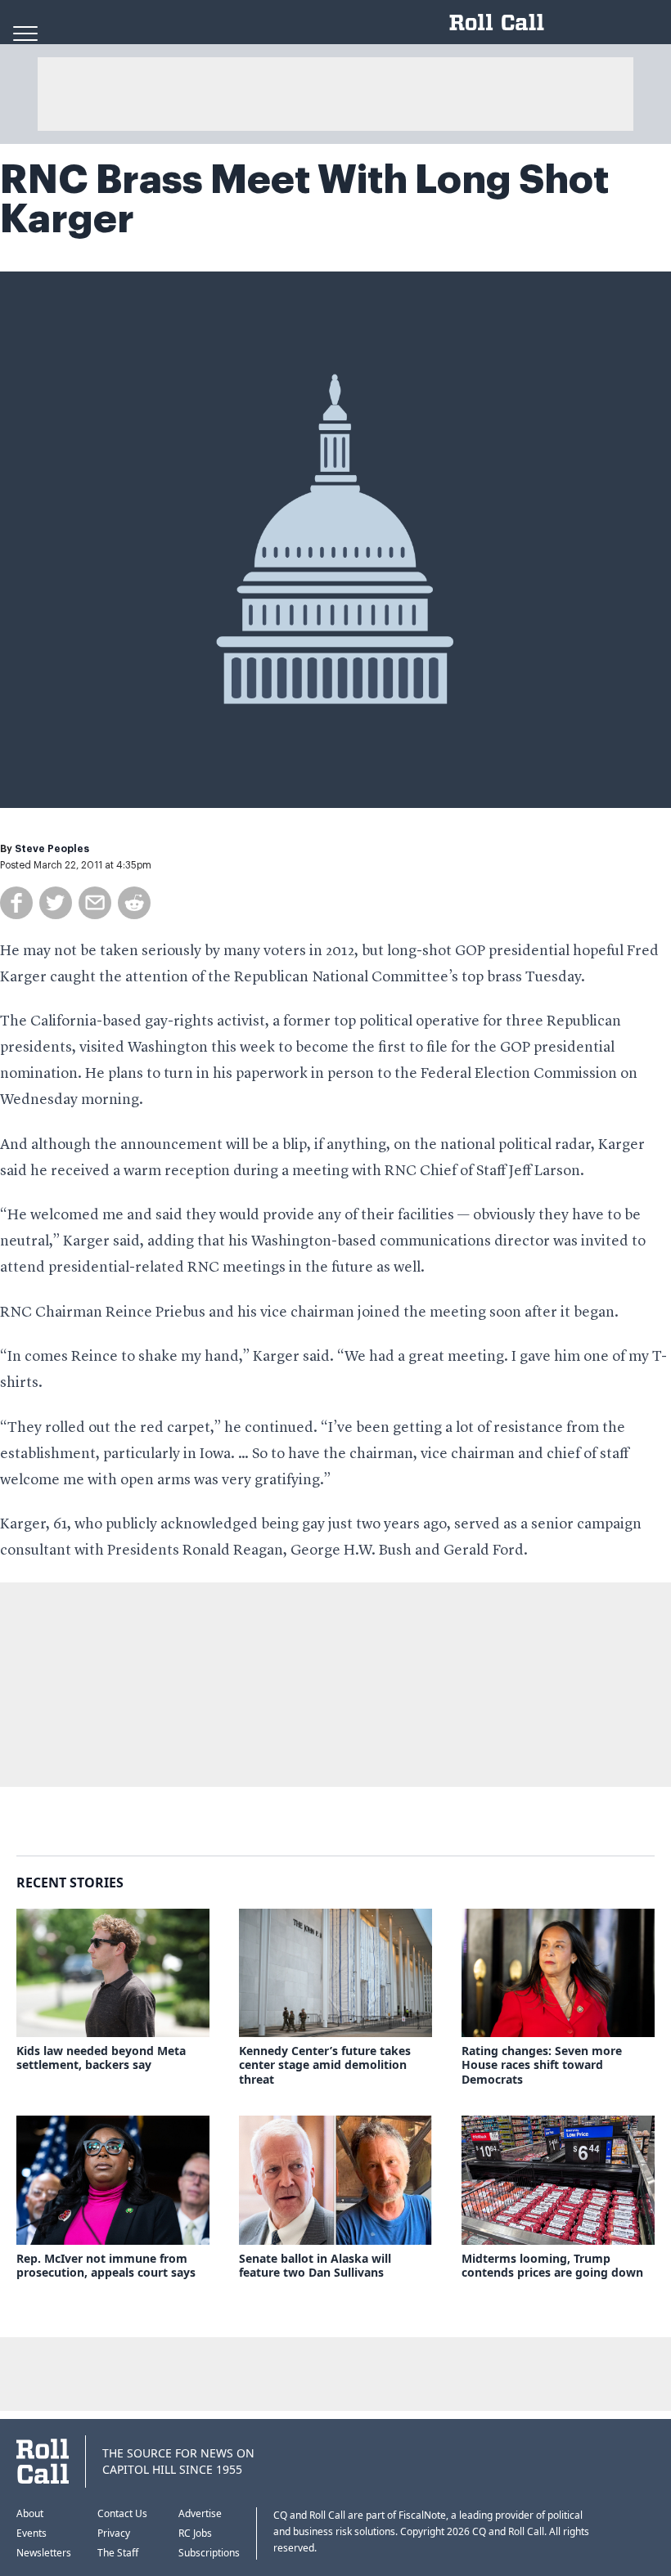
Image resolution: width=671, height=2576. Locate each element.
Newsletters (44, 2553)
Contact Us (122, 2513)
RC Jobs (195, 2533)
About (30, 2513)
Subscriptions (209, 2553)
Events (32, 2533)
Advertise (200, 2513)
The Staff (118, 2553)
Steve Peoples (52, 849)
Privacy (114, 2533)
